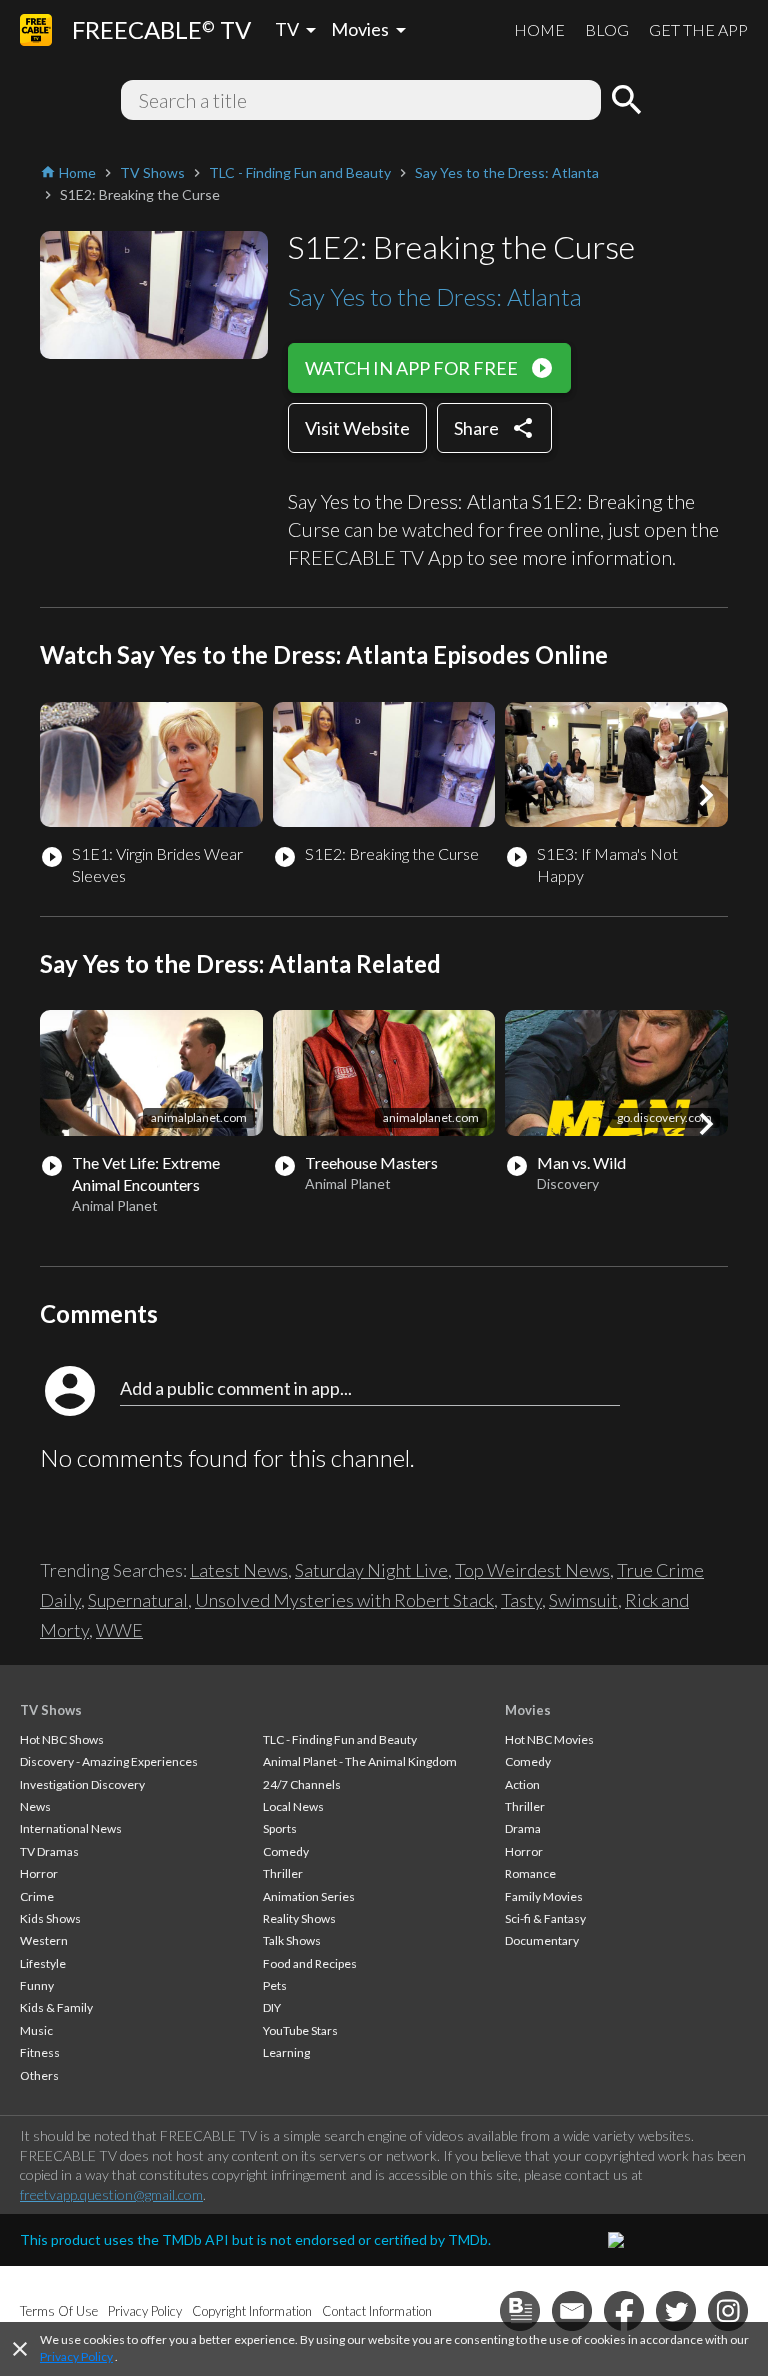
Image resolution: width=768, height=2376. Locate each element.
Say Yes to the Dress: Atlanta (435, 296)
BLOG (607, 29)
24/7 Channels (302, 1784)
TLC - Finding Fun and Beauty (340, 1739)
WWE (119, 1630)
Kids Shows (50, 1918)
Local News (293, 1806)
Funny (37, 1985)
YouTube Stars (300, 2030)
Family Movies (544, 1896)
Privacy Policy (76, 2356)
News (35, 1806)
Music (36, 2030)
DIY (272, 2007)
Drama (523, 1828)
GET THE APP (698, 29)
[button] (706, 795)
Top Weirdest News (532, 1570)
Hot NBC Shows (62, 1739)
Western (44, 1940)
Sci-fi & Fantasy (545, 1918)
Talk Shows (292, 1940)
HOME (539, 29)
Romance (530, 1873)
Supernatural (138, 1600)
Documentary (542, 1940)
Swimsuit (583, 1600)
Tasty (521, 1600)
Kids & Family (56, 2007)
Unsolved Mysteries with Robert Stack (344, 1600)
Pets (275, 1985)
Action (522, 1784)
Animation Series (309, 1896)
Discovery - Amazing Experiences (109, 1761)
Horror (39, 1873)
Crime (37, 1896)
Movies (528, 1710)
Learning (286, 2052)
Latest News (239, 1570)
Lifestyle (43, 1963)
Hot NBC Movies (549, 1739)
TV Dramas (49, 1851)
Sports (280, 1828)
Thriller (283, 1873)
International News (71, 1828)
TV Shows (51, 1710)
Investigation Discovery (82, 1784)
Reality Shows (299, 1918)
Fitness (40, 2052)
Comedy (286, 1851)
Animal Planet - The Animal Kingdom (360, 1761)
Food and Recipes (310, 1963)
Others (39, 2075)
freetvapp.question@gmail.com (111, 2194)
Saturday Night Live (371, 1570)
